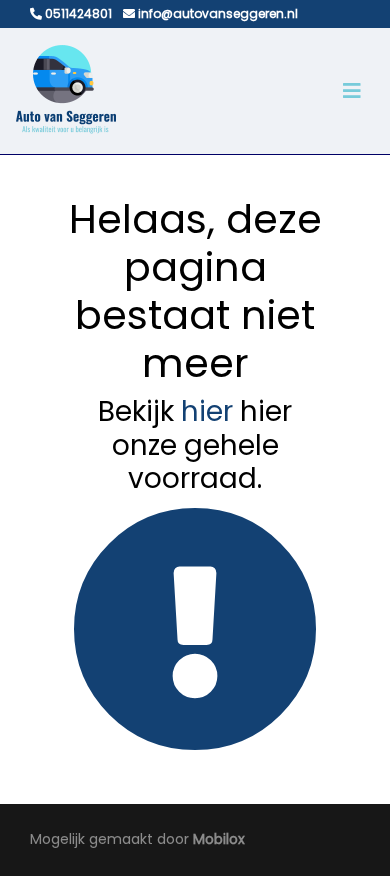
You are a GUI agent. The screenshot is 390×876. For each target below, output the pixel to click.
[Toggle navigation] (352, 91)
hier (207, 411)
